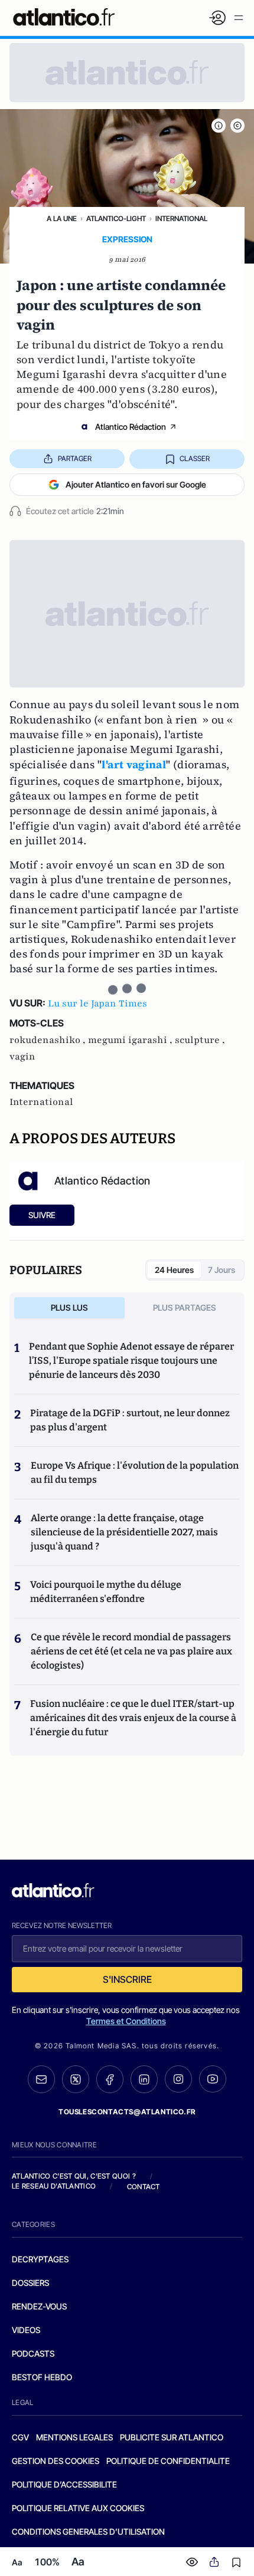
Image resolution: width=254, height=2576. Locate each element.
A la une (62, 218)
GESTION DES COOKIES (56, 2461)
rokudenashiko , (49, 1040)
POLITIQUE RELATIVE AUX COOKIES (78, 2508)
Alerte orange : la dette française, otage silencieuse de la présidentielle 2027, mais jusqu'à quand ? (124, 1532)
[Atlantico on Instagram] (178, 2079)
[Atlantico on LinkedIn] (144, 2079)
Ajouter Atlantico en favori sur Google (136, 484)
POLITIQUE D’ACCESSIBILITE (64, 2484)
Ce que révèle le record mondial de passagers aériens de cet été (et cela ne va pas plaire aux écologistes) (131, 1651)
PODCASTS (33, 2353)
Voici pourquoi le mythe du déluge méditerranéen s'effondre (106, 1592)
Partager (75, 458)
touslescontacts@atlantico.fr (127, 2112)
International (181, 218)
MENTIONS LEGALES (74, 2437)
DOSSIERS (30, 2283)
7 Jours (222, 1270)
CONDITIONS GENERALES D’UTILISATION (88, 2531)
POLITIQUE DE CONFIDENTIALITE (168, 2461)
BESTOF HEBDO (42, 2377)
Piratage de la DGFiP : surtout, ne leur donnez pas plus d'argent (130, 1420)
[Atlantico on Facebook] (110, 2079)
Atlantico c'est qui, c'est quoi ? (74, 2176)
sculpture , (200, 1040)
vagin (22, 1057)
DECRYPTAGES (40, 2259)
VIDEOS (26, 2330)
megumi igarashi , (131, 1040)
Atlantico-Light (116, 218)
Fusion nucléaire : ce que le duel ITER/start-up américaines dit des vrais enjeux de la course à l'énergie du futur (133, 1718)
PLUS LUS (69, 1307)
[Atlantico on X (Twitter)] (76, 2079)
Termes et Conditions (126, 2021)
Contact (144, 2187)
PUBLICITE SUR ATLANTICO (172, 2437)
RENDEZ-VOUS (39, 2306)
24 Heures (174, 1270)
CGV (20, 2437)
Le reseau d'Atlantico (54, 2186)
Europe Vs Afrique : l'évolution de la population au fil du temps (135, 1473)
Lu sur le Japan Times (97, 1004)
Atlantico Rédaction (131, 427)
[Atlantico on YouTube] (213, 2079)
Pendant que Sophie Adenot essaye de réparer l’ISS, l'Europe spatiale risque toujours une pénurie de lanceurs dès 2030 (131, 1361)
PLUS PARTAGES (185, 1307)
